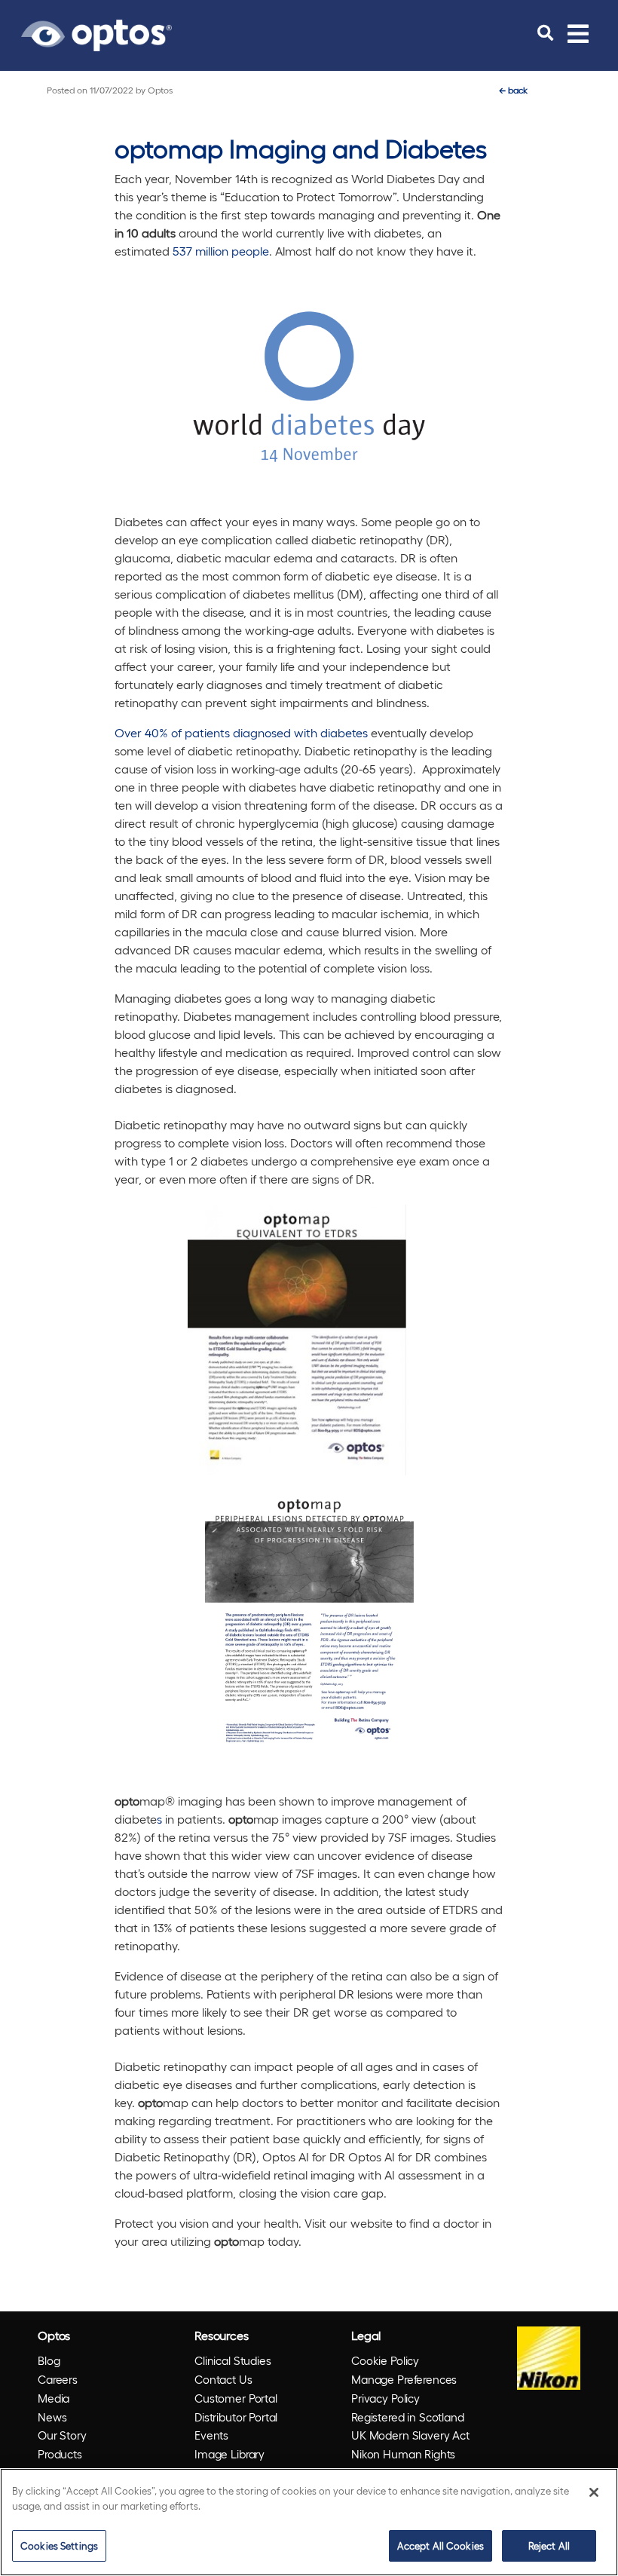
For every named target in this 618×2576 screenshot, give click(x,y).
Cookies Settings (59, 2545)
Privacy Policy (385, 2398)
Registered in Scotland (408, 2417)
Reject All (549, 2545)
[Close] (594, 2492)
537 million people (221, 251)
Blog (49, 2360)
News (52, 2417)
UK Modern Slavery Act (410, 2435)
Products (60, 2454)
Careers (58, 2379)
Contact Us (223, 2379)
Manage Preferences (404, 2379)
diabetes (343, 732)
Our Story (62, 2435)
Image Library (229, 2454)
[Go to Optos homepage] (96, 33)
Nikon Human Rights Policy (403, 2463)
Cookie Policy (385, 2360)
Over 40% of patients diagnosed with (216, 732)
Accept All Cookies (441, 2545)
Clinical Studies (233, 2360)
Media (54, 2398)
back (513, 90)
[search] (545, 33)
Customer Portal (236, 2398)
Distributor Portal (236, 2417)
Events (211, 2435)
